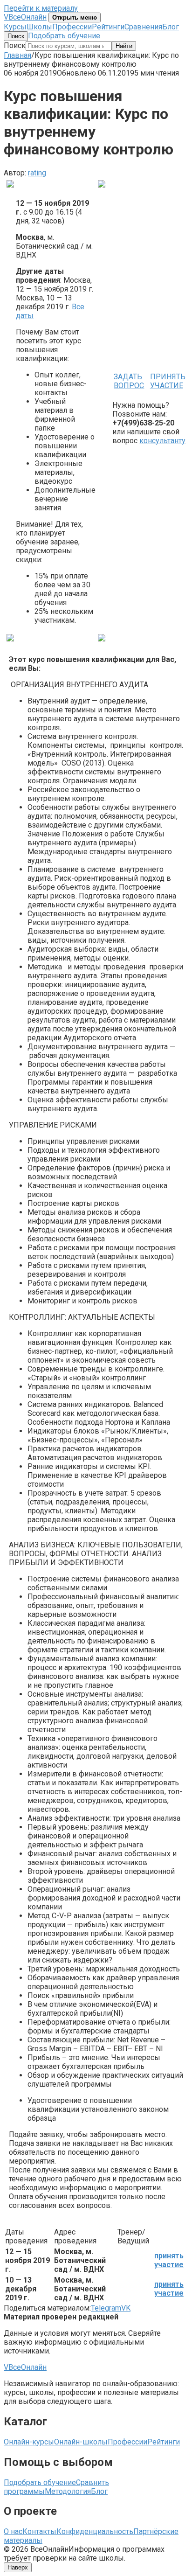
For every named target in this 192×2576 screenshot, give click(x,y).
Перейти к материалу (41, 8)
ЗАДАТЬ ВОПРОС (129, 381)
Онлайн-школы (81, 2442)
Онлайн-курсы (29, 2442)
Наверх (18, 2567)
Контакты (39, 2531)
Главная (17, 55)
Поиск (16, 36)
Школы (39, 27)
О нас (13, 2531)
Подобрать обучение (64, 36)
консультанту (162, 441)
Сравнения (143, 27)
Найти (124, 46)
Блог (171, 27)
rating (37, 173)
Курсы (15, 27)
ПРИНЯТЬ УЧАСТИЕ (168, 381)
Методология (68, 2491)
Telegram (106, 2308)
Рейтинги (108, 27)
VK (126, 2308)
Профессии (72, 27)
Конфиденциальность (95, 2531)
